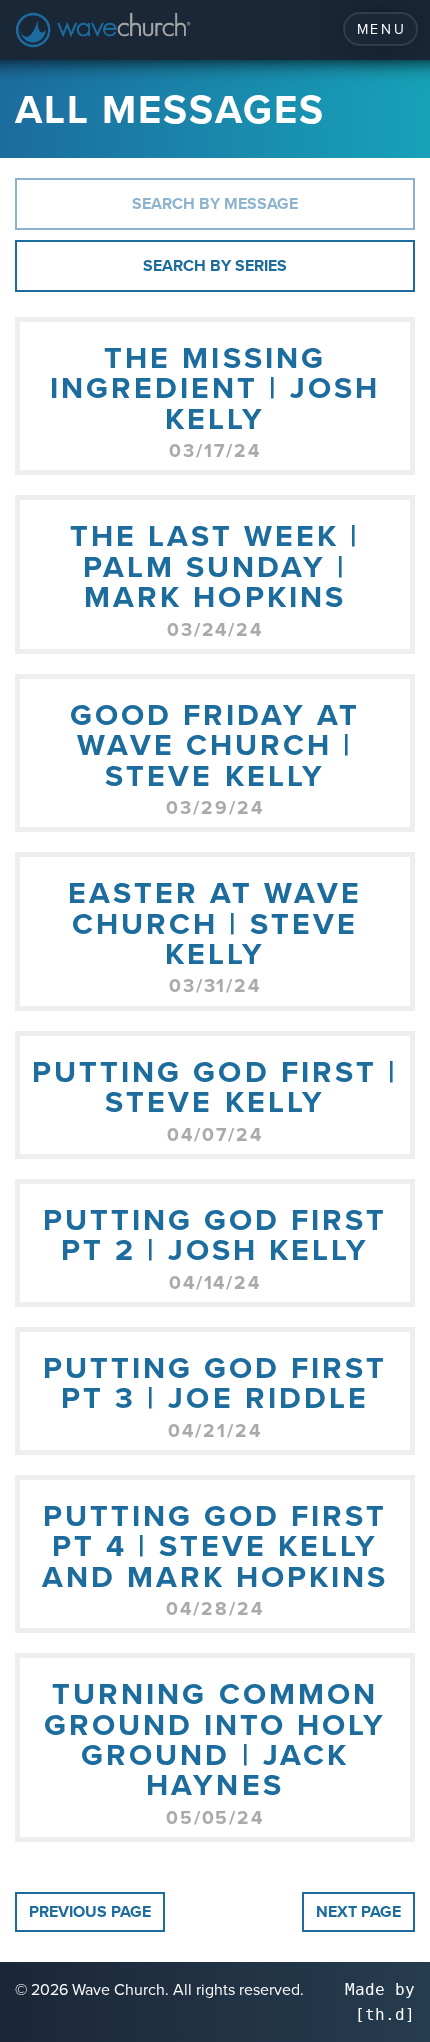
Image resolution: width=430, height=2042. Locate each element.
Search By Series (215, 265)
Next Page (358, 1911)
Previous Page (90, 1911)
